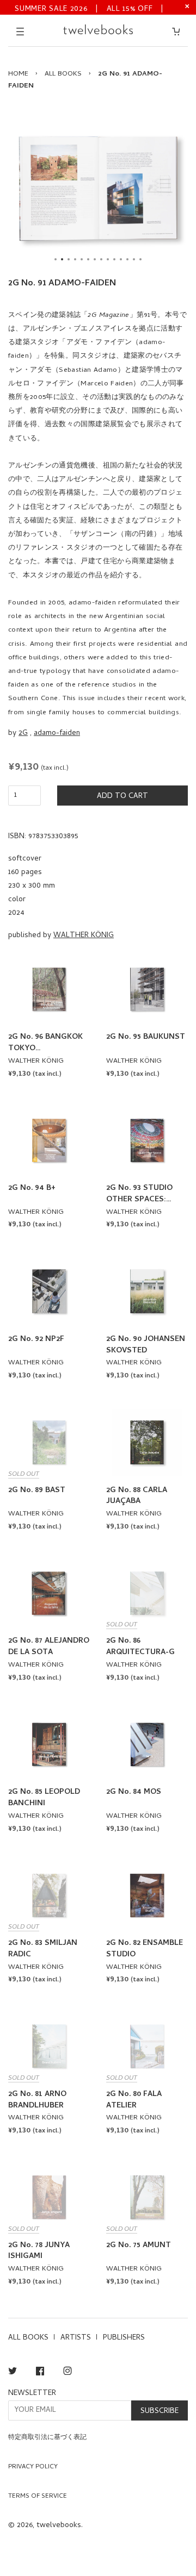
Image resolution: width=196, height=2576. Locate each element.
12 (127, 259)
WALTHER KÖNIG (84, 936)
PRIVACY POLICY (33, 2467)
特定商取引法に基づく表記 (47, 2438)
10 (114, 259)
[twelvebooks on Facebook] (40, 2373)
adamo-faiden (57, 734)
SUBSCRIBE (160, 2412)
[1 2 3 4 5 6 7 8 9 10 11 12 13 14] (98, 188)
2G (23, 734)
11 (121, 259)
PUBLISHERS (124, 2338)
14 (140, 259)
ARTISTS (76, 2338)
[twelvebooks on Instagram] (68, 2373)
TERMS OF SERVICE (38, 2497)
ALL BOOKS (63, 74)
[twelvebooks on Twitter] (13, 2373)
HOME (18, 74)
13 (134, 259)
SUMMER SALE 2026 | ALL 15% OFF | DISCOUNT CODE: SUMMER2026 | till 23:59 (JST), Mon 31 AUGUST (90, 8)
